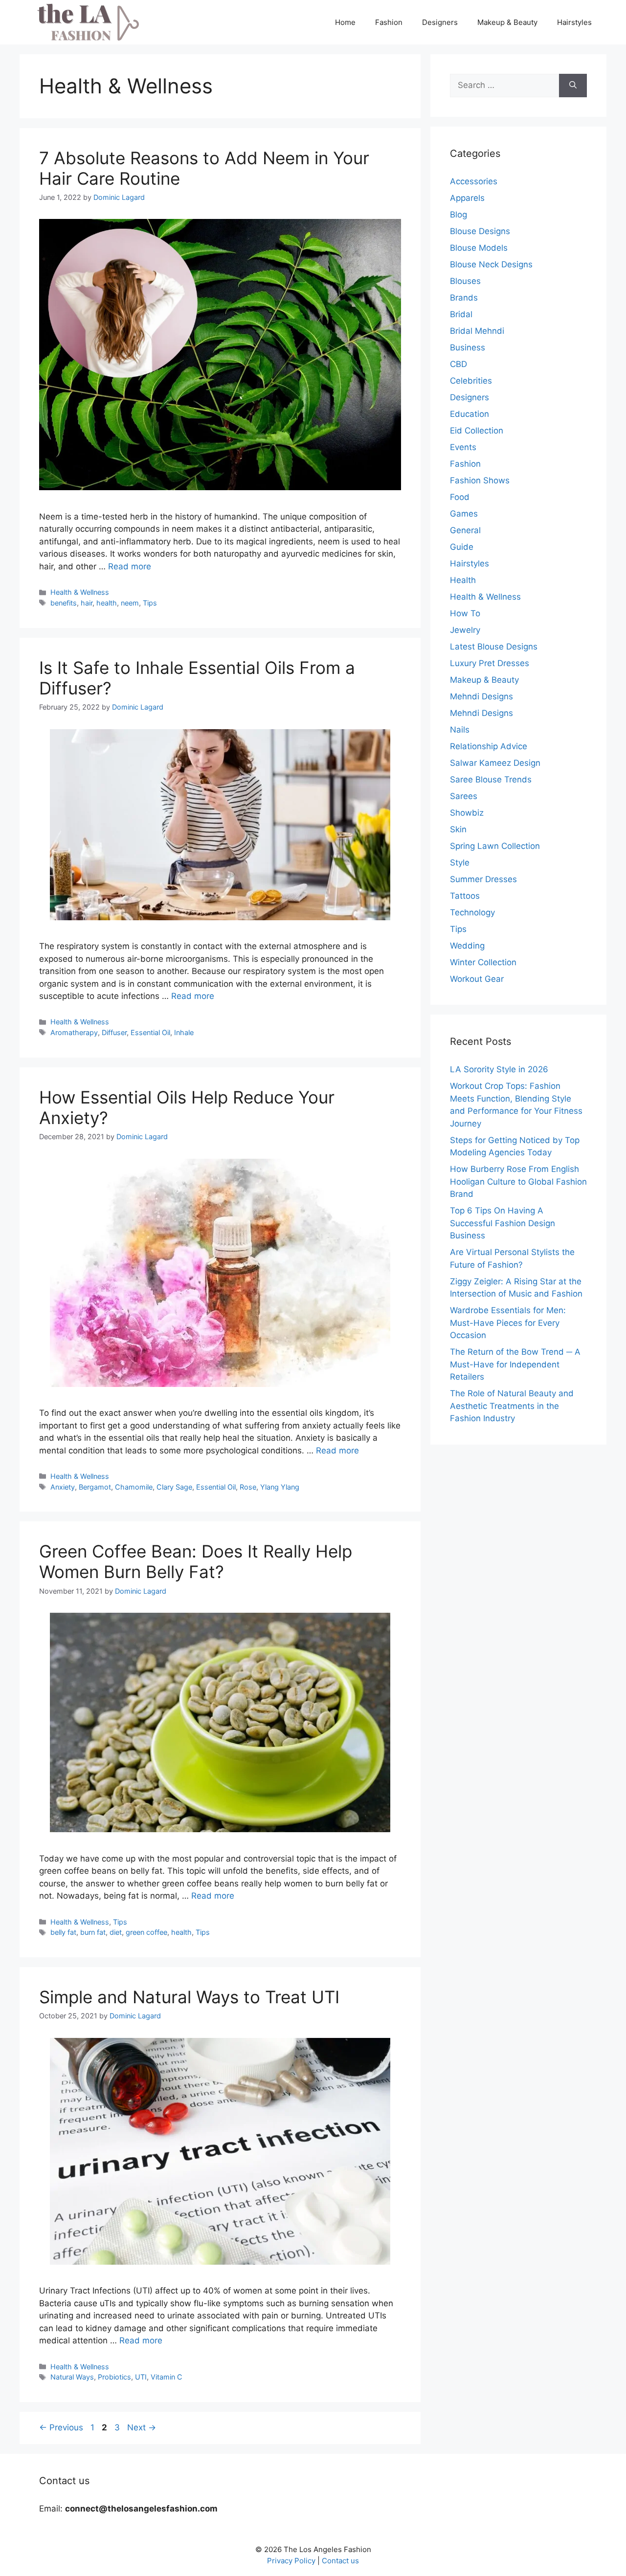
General (465, 530)
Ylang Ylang (280, 1487)
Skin (458, 829)
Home (345, 22)
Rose (248, 1487)
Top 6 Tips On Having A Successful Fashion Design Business (503, 1223)
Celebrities (471, 381)
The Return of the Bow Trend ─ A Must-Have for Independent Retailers (515, 1364)
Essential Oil (150, 1032)
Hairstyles (574, 22)
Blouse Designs (480, 231)
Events (463, 447)
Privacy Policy (291, 2561)
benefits (64, 603)
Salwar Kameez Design (495, 763)
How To (465, 613)
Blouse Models (479, 248)
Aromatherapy (74, 1032)
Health (463, 580)
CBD (458, 364)
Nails (460, 730)
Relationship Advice (489, 746)
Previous (61, 2427)
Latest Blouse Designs (494, 647)
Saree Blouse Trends (491, 779)
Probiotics (114, 2377)
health (107, 603)
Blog (458, 215)
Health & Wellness (80, 592)
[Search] (573, 86)
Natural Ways (72, 2377)
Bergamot (95, 1487)
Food (460, 497)
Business (468, 347)
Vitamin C (167, 2377)
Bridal (461, 314)
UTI (141, 2377)
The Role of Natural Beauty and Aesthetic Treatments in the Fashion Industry (512, 1406)
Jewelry (465, 630)
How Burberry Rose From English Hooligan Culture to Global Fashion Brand (518, 1181)
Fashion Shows (480, 480)
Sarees (464, 796)
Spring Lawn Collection (495, 846)
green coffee (146, 1932)
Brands (464, 298)
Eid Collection (477, 431)
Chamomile (134, 1487)
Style (460, 863)
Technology (472, 912)
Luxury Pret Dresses (490, 663)
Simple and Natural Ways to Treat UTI (189, 1997)
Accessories (474, 181)
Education (469, 414)
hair (87, 603)
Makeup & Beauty (507, 22)
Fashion (389, 22)
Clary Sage (174, 1487)
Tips (150, 603)
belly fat (63, 1932)
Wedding (467, 946)
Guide (462, 547)
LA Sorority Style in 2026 (499, 1069)
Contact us (340, 2561)
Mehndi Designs (481, 696)
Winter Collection (483, 962)
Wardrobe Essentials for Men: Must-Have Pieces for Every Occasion (508, 1323)
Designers (440, 22)
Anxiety (63, 1487)
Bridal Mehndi (477, 331)
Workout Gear (477, 979)
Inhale (184, 1032)
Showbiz (467, 813)
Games (464, 514)
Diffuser (114, 1032)
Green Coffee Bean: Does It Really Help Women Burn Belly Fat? (196, 1561)
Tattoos (465, 896)
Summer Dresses (483, 879)
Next (142, 2427)
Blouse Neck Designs (491, 264)
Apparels (467, 198)
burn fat (93, 1932)
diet (116, 1932)
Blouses (465, 281)
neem (130, 603)
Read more (130, 566)
